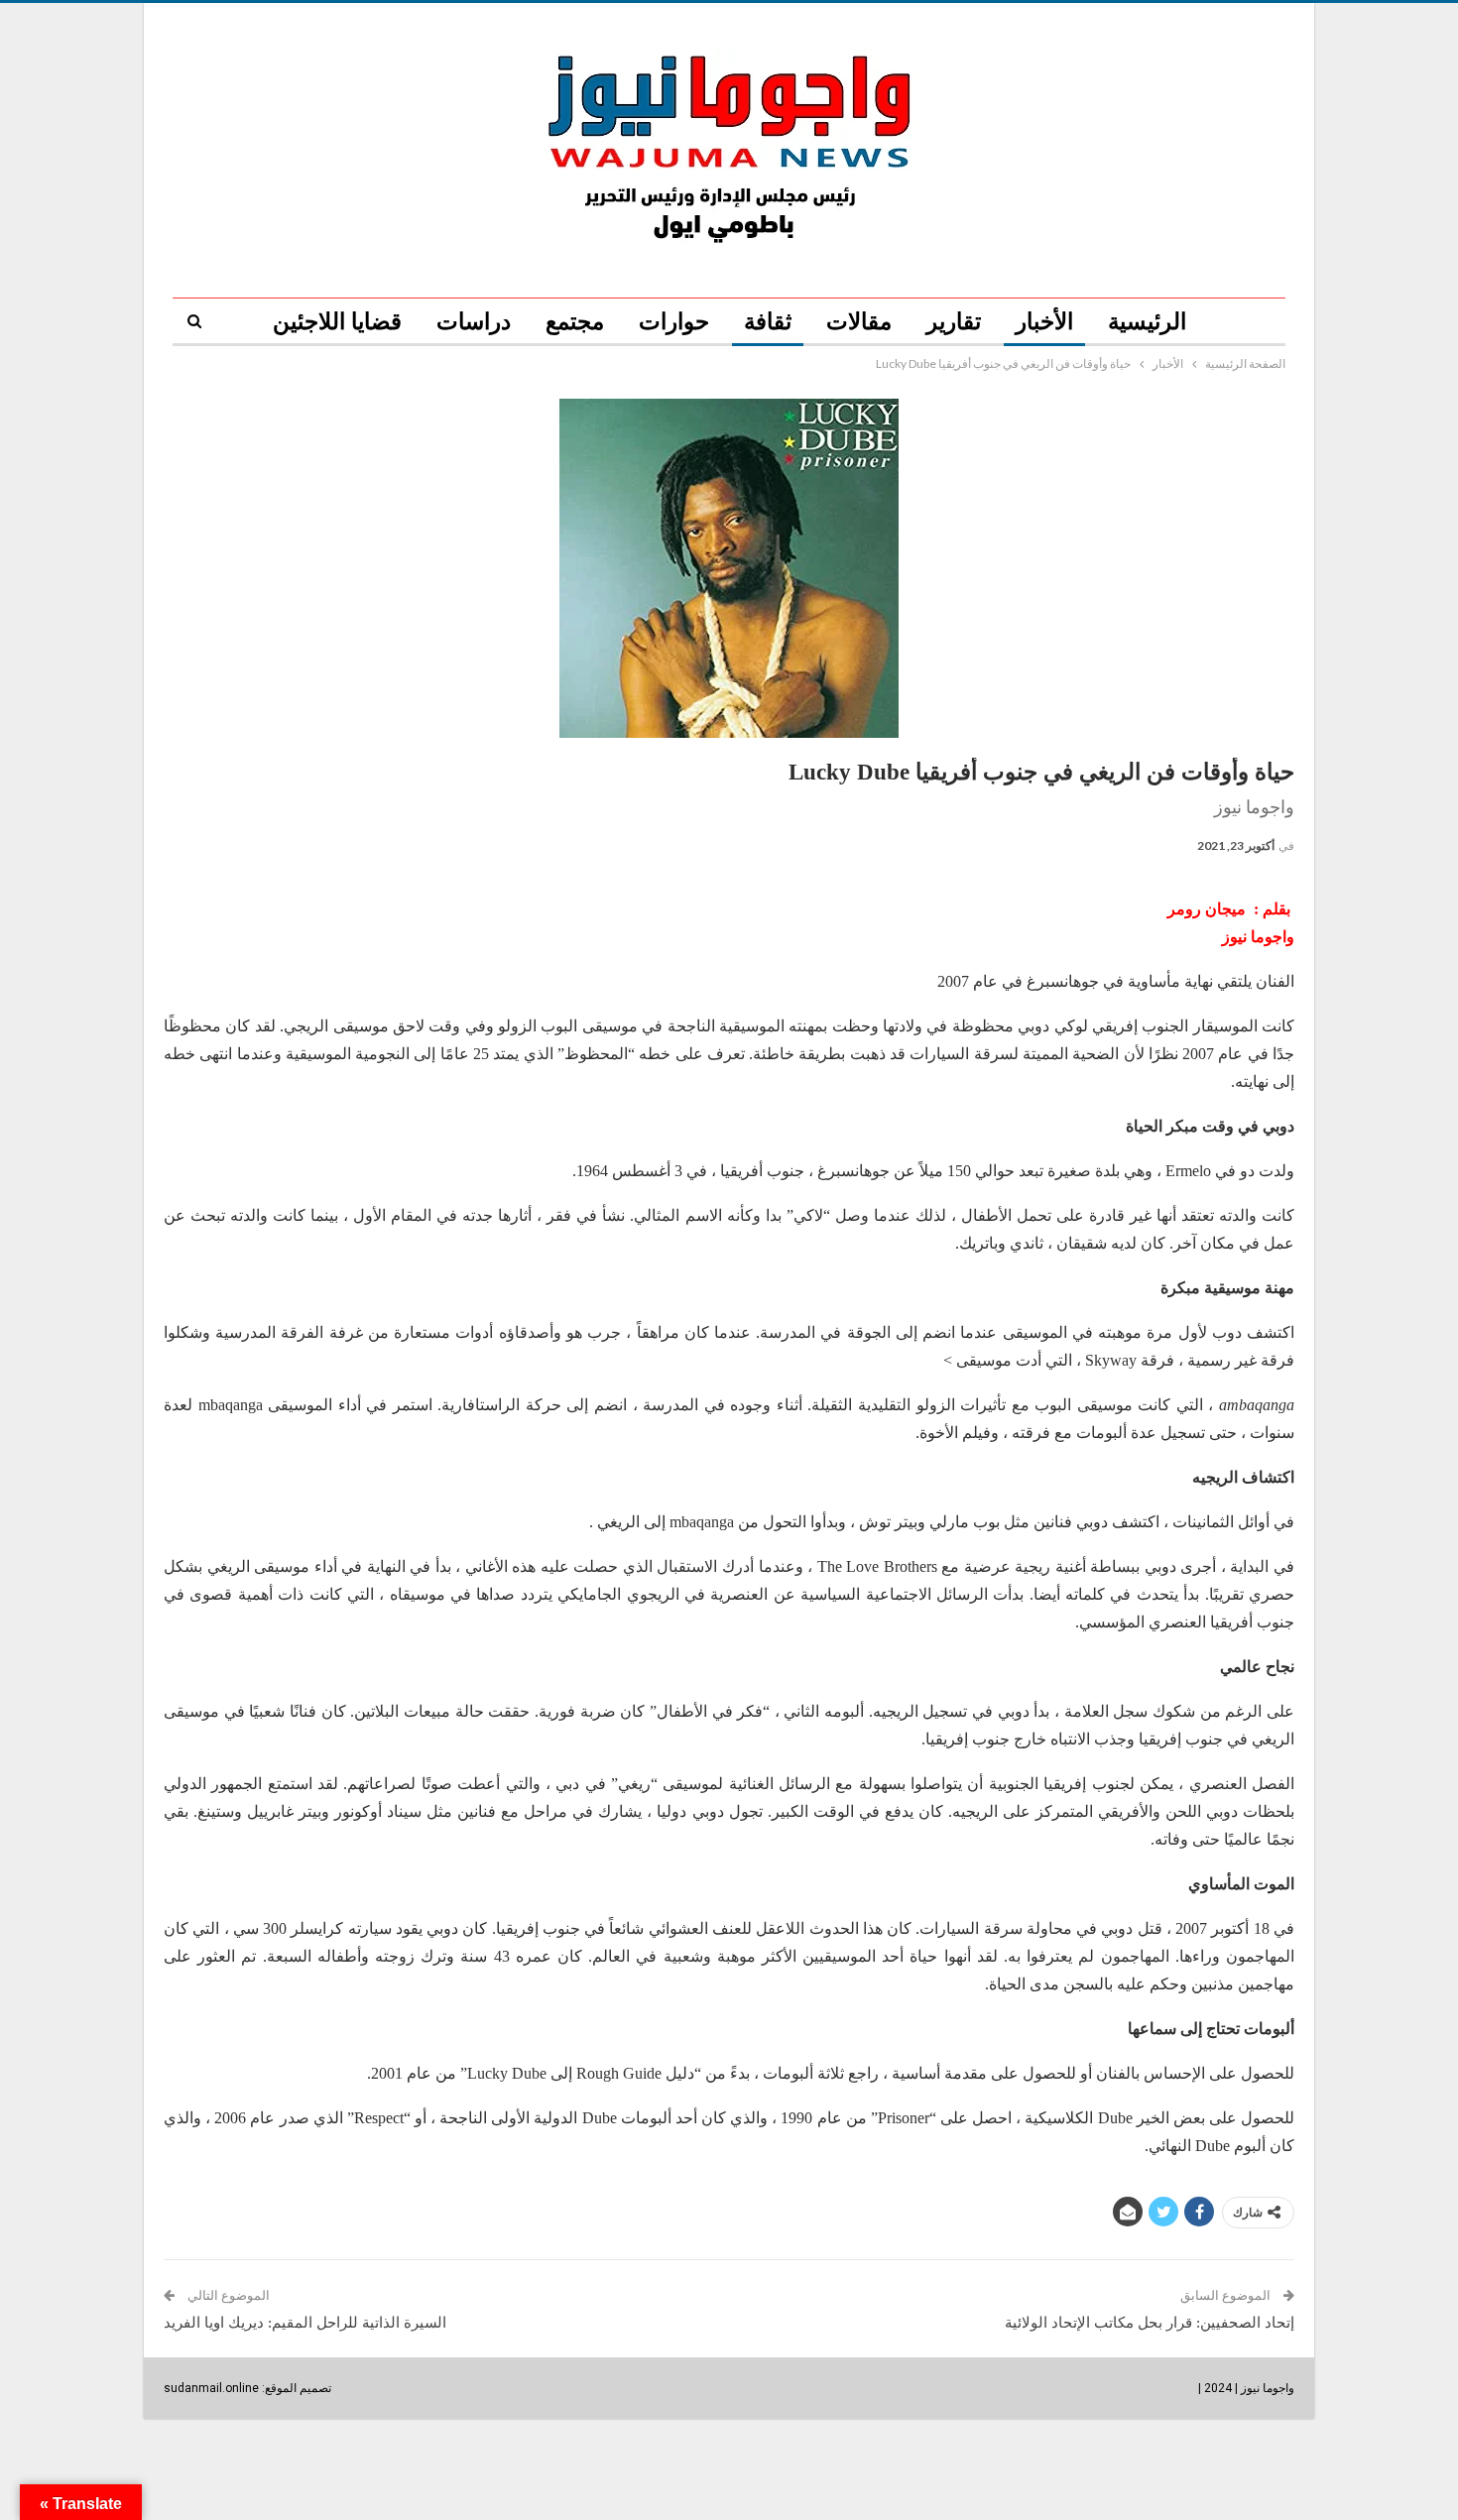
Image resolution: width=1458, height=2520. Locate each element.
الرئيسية (1147, 322)
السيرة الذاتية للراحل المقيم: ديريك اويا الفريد (305, 2323)
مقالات (859, 322)
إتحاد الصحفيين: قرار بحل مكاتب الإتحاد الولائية (1150, 2323)
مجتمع (575, 322)
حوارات (674, 322)
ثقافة (768, 322)
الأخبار (1044, 322)
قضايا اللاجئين (337, 322)
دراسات (474, 322)
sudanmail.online (211, 2388)
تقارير (954, 322)
